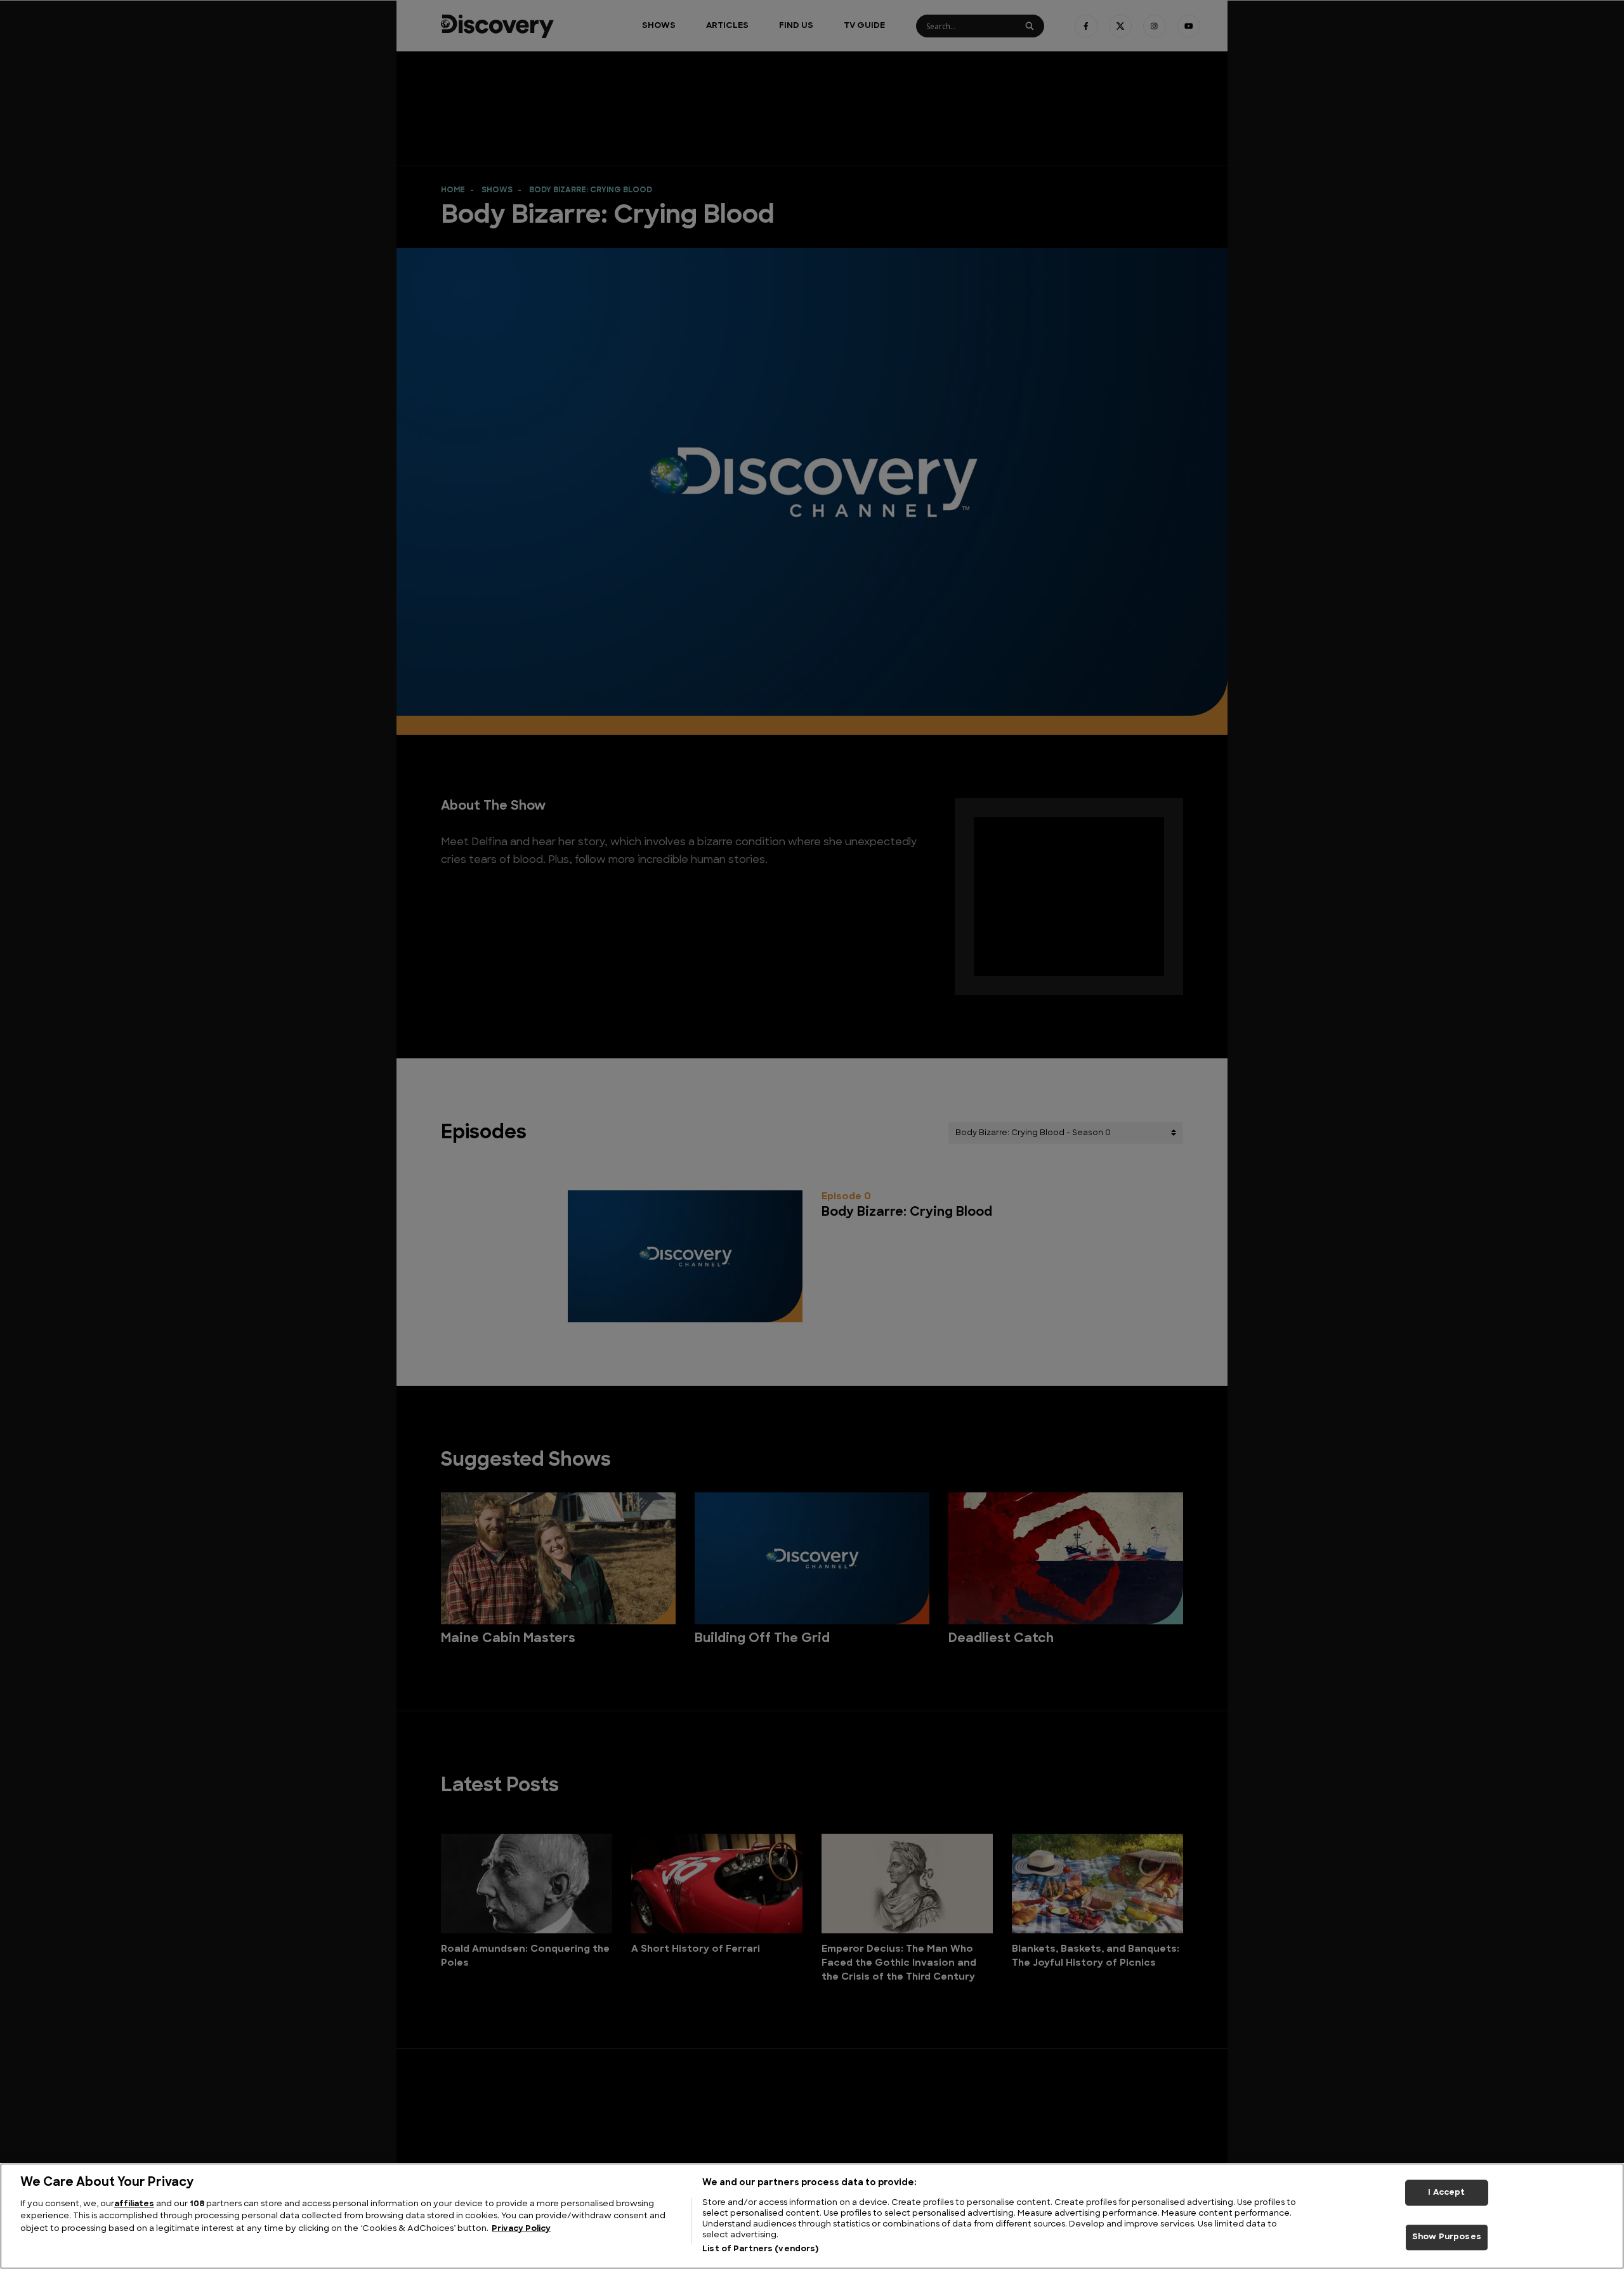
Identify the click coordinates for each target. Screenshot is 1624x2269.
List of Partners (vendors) (760, 2249)
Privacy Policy (521, 2229)
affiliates (134, 2204)
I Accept (1446, 2193)
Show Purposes (1447, 2238)
